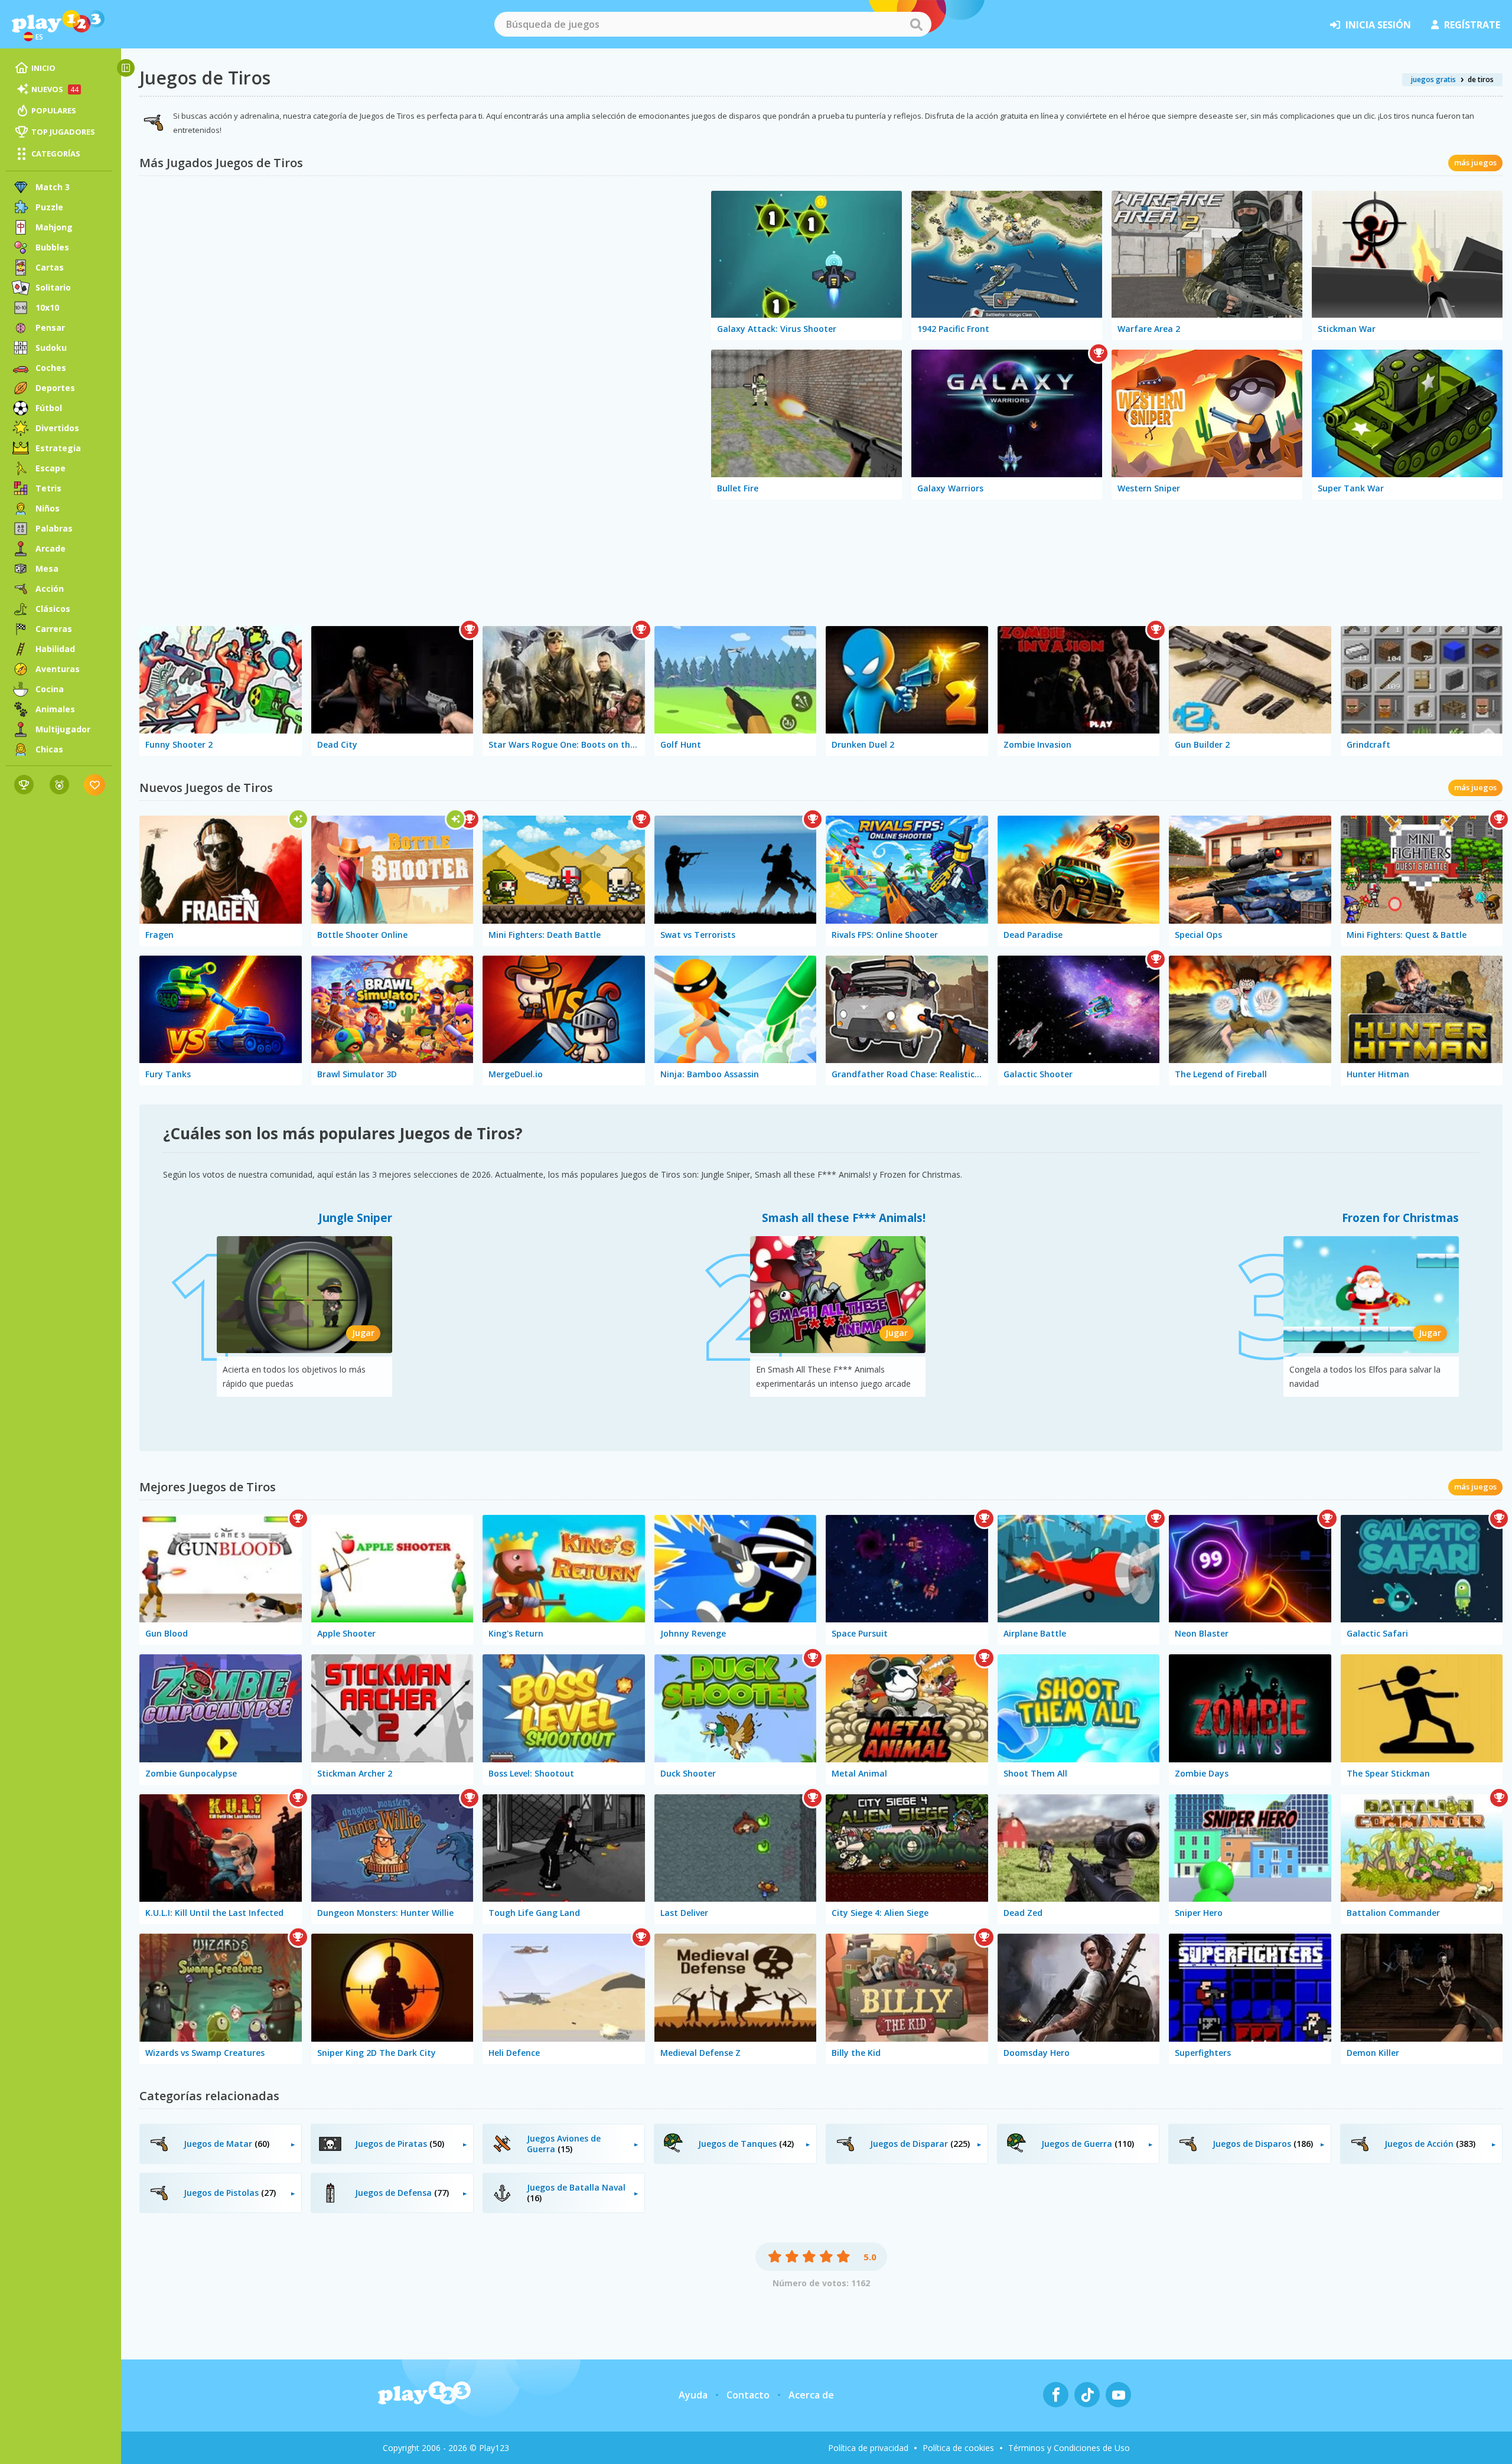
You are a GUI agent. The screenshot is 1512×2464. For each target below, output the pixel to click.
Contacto (748, 2395)
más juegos (1475, 162)
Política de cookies (958, 2448)
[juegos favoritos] (95, 785)
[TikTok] (1087, 2395)
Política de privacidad (868, 2448)
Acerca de (811, 2395)
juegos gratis (1433, 79)
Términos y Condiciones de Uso (1069, 2448)
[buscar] (916, 24)
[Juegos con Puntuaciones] (24, 785)
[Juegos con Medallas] (59, 785)
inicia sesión (1378, 25)
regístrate (1472, 25)
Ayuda (693, 2395)
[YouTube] (1118, 2395)
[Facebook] (1056, 2395)
